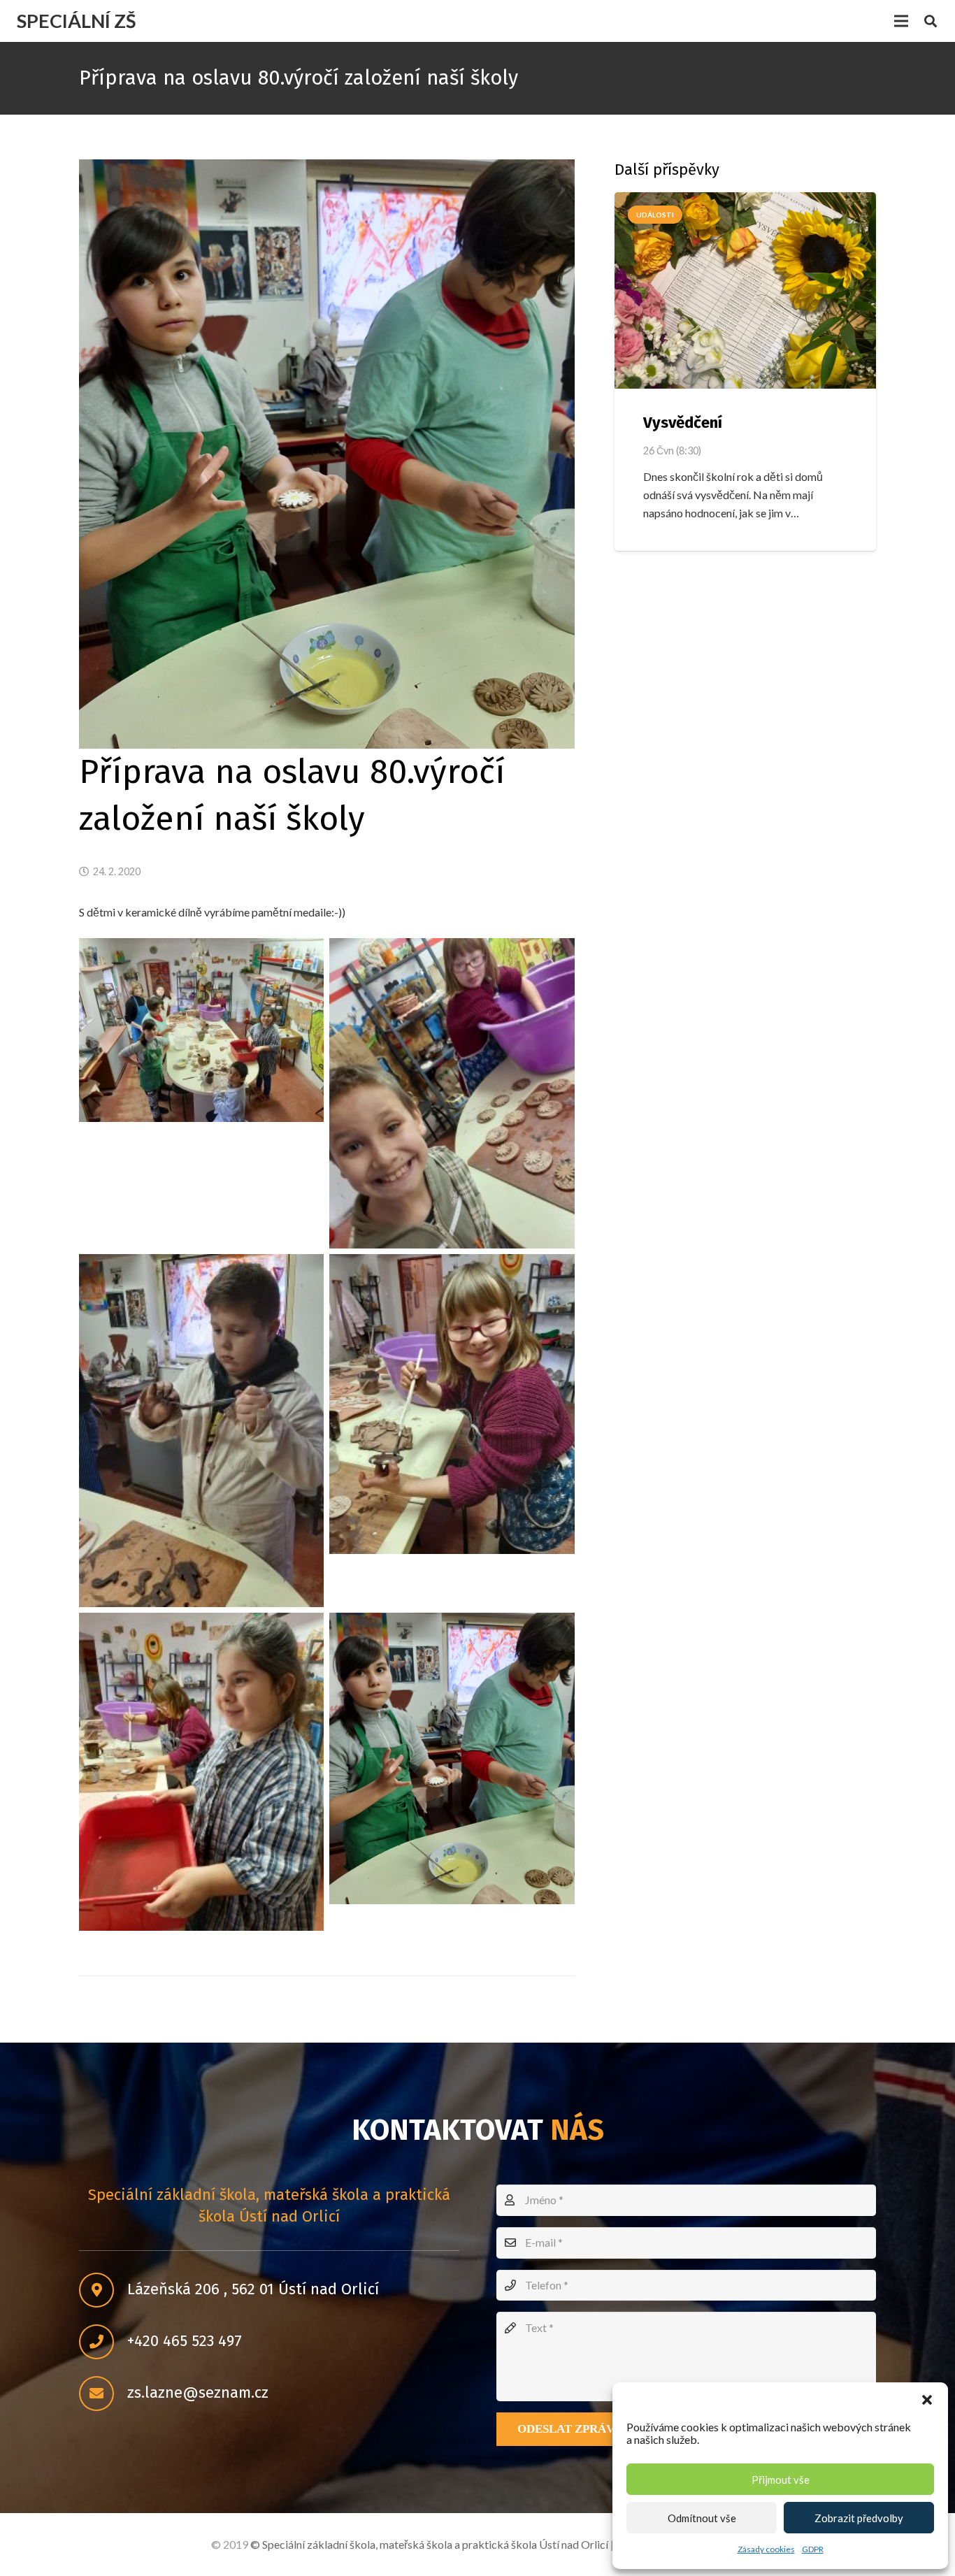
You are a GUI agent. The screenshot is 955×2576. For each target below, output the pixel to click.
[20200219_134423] (452, 1404)
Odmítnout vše (702, 2518)
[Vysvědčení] (745, 290)
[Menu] (901, 21)
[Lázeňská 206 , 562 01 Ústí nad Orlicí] (103, 2290)
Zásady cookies (766, 2549)
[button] (927, 2400)
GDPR (813, 2549)
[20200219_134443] (452, 1093)
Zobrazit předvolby (859, 2518)
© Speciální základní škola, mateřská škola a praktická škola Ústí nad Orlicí (429, 2544)
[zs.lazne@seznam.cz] (103, 2394)
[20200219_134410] (201, 1772)
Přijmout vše (781, 2480)
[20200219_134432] (201, 1431)
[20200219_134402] (452, 1758)
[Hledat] (931, 21)
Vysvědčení (683, 423)
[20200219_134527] (201, 1030)
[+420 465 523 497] (103, 2342)
